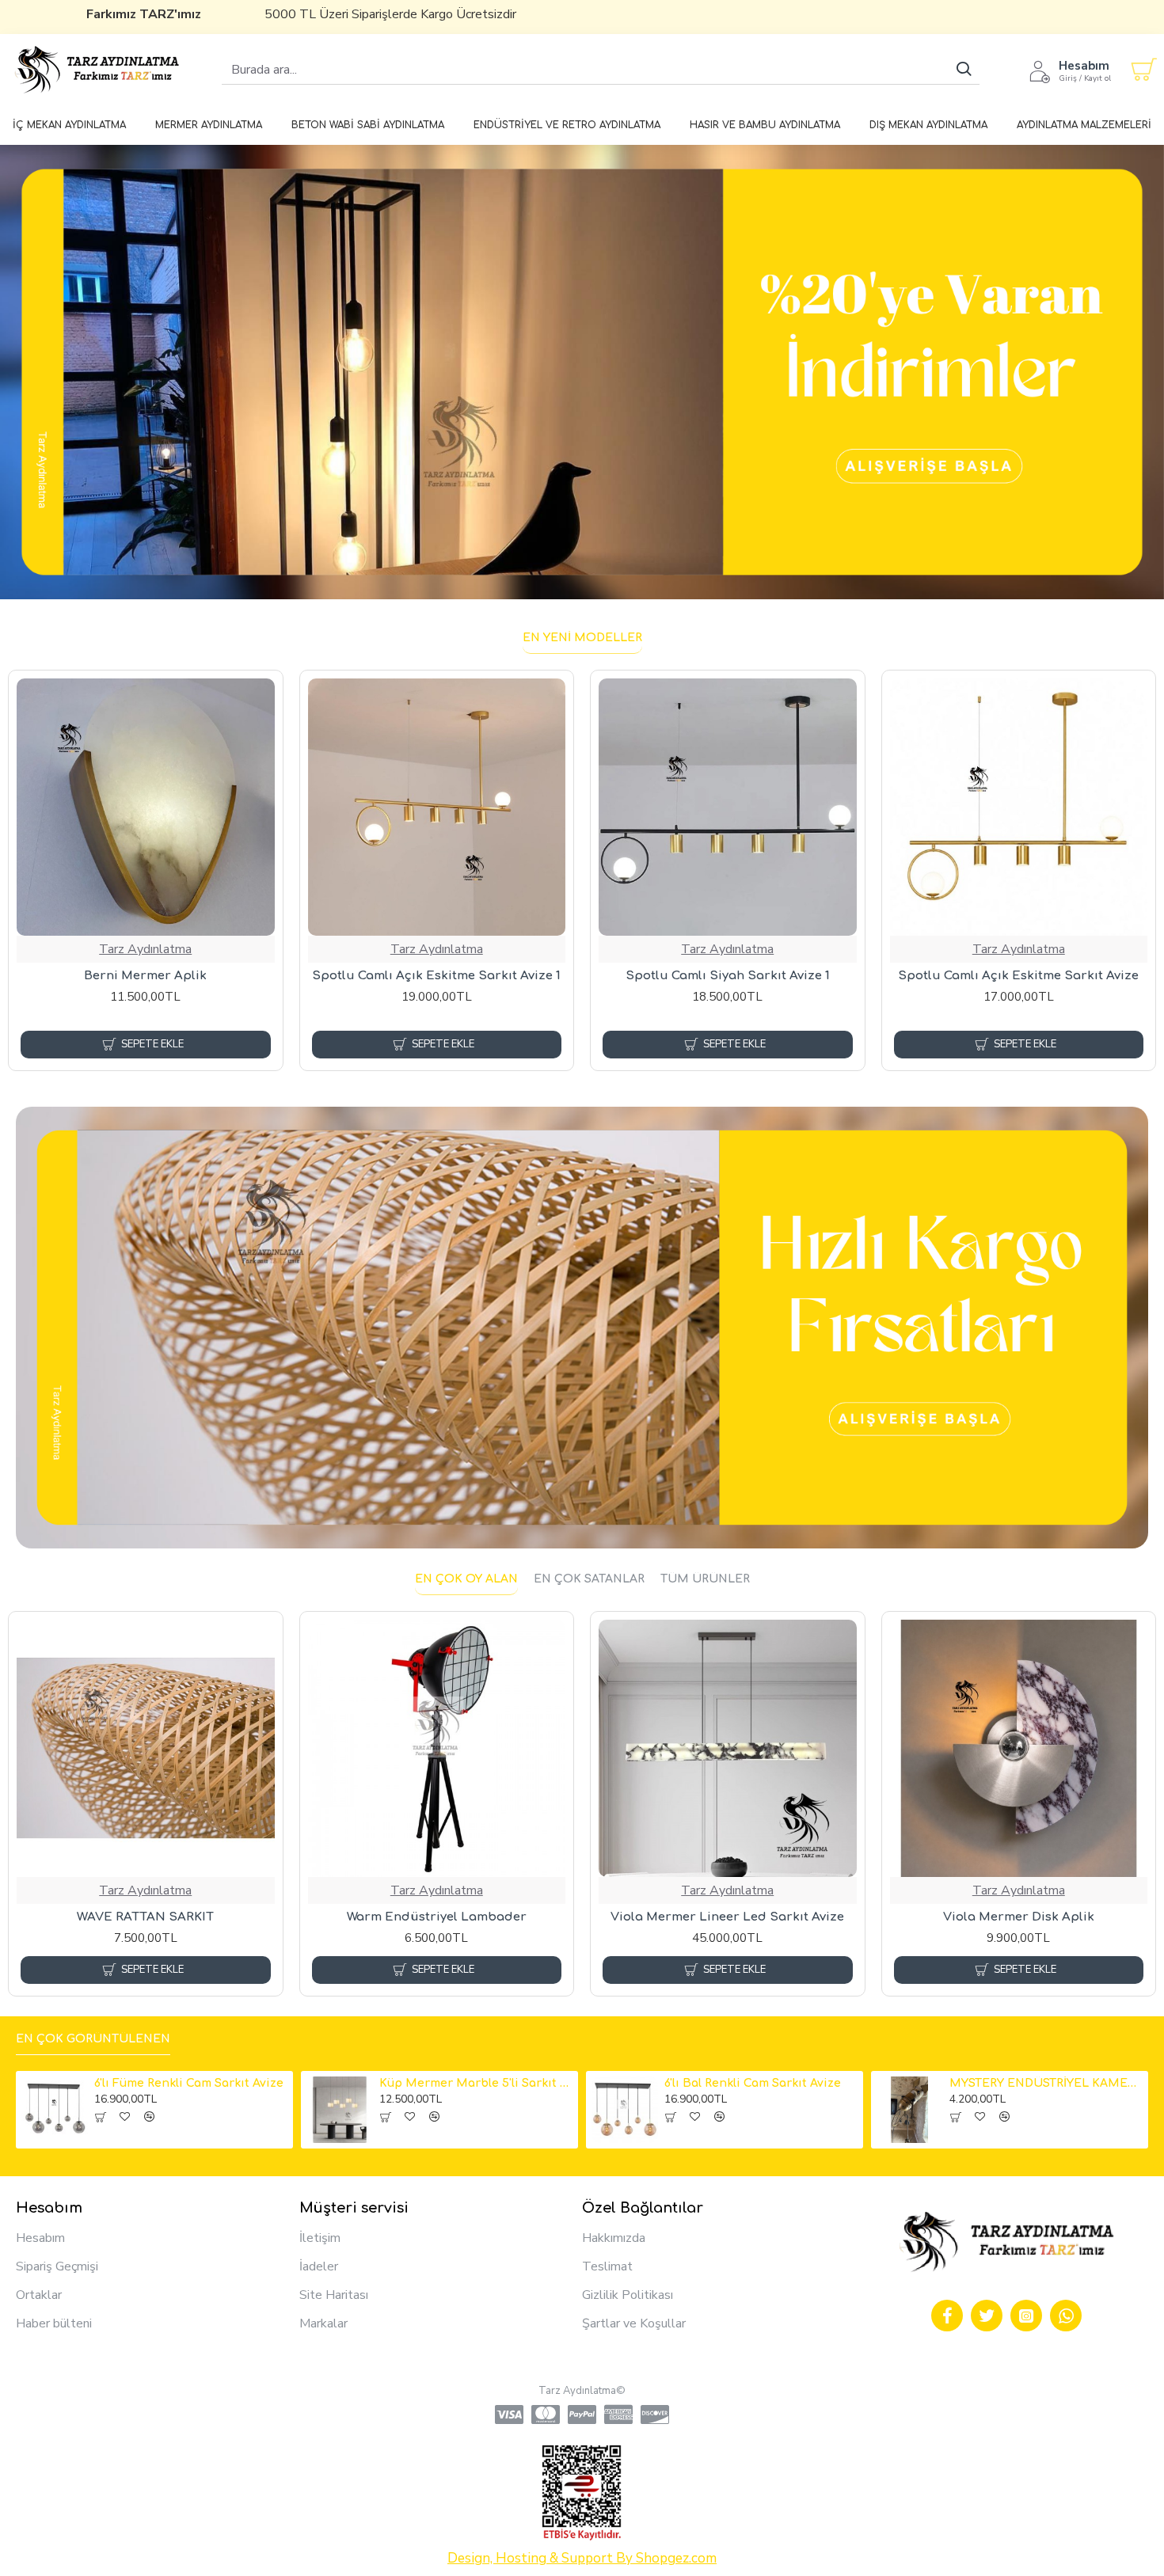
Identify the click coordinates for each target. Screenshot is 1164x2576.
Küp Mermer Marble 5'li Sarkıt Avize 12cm (476, 2083)
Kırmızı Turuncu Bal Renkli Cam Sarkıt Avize (437, 984)
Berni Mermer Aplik (727, 976)
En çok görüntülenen (93, 2039)
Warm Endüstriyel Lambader (437, 1917)
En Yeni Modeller (582, 638)
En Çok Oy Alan (466, 1579)
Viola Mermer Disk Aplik (1019, 1917)
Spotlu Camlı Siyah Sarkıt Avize (146, 976)
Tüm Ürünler (705, 1579)
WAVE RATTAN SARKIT (145, 1917)
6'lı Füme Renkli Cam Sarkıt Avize (189, 2083)
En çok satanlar (589, 1579)
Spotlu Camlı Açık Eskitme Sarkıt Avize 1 (1018, 976)
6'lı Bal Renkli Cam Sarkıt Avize (753, 2083)
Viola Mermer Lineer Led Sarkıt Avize (727, 1917)
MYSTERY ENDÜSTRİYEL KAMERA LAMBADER (1046, 2083)
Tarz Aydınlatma (145, 949)
